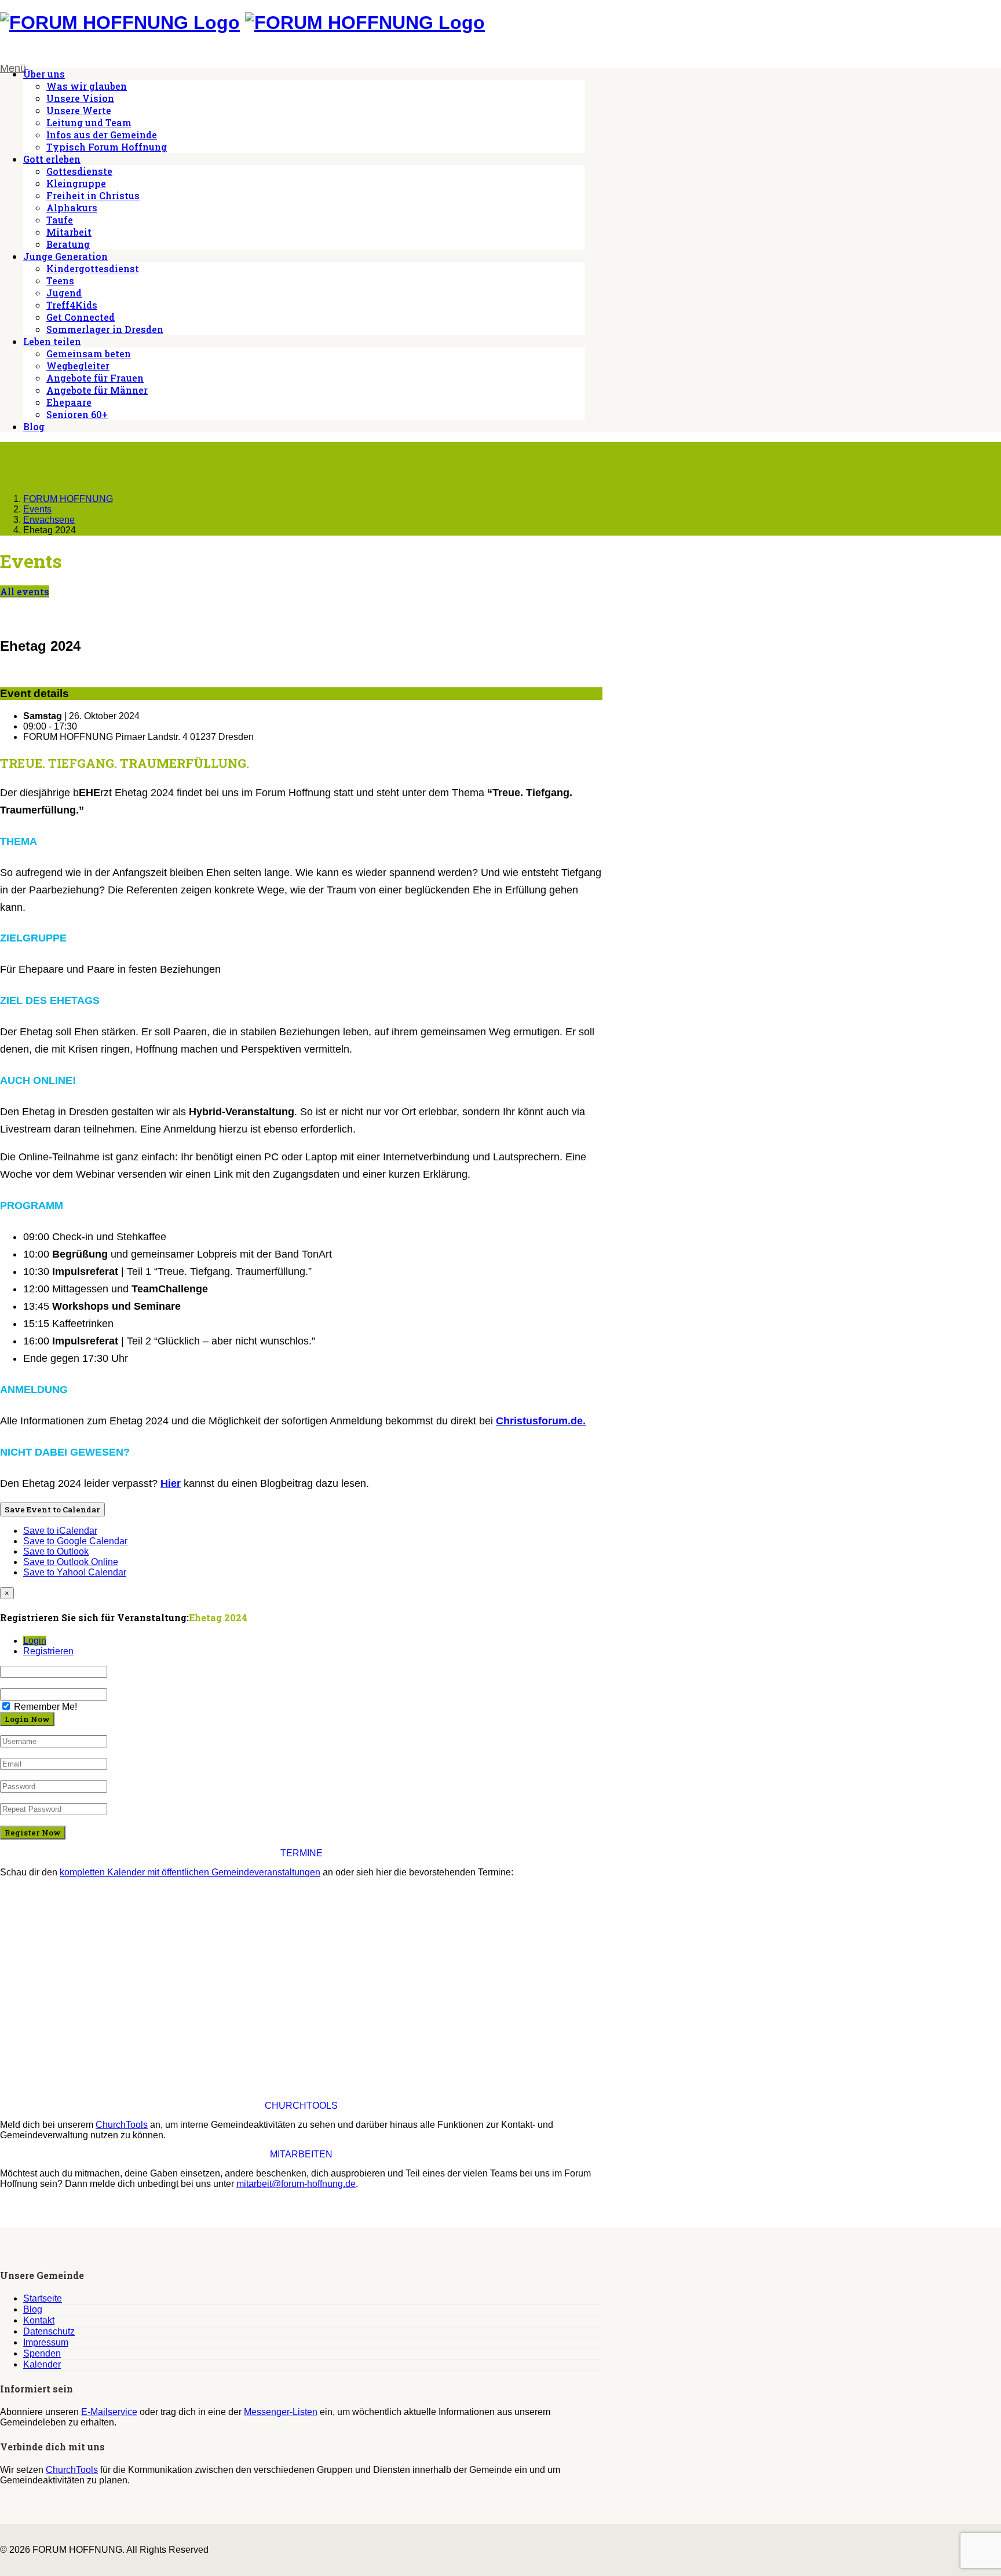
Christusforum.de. (541, 1421)
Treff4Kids (72, 305)
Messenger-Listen (281, 2412)
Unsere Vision (80, 98)
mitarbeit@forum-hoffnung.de (296, 2184)
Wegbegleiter (78, 366)
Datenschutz (49, 2331)
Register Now (33, 1833)
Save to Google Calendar (75, 1541)
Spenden (42, 2353)
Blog (34, 426)
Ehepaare (69, 402)
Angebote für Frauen (95, 378)
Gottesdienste (79, 171)
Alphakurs (72, 208)
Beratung (68, 244)
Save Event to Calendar (52, 1509)
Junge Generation (65, 256)
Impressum (46, 2342)
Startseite (43, 2298)
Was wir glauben (87, 86)
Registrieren (48, 1651)
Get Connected (81, 317)
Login (35, 1641)
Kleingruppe (76, 183)
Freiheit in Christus (93, 195)
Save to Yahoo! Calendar (75, 1572)
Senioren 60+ (77, 414)
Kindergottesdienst (93, 268)
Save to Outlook (56, 1551)
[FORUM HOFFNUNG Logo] (120, 23)
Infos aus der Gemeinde (102, 135)
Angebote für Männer (97, 390)
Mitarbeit (69, 232)
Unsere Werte (79, 110)
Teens (60, 281)
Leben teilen (52, 341)
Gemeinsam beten (89, 353)
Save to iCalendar (60, 1531)
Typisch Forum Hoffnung (107, 147)
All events (25, 591)
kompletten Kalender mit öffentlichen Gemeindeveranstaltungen (190, 1872)
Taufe (60, 220)
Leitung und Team (89, 122)
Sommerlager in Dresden (105, 329)
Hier (171, 1483)
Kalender (42, 2364)
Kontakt (39, 2320)
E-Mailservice (109, 2412)
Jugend (64, 293)
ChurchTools (122, 2125)
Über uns (44, 74)
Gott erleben (52, 159)
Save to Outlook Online (71, 1562)
